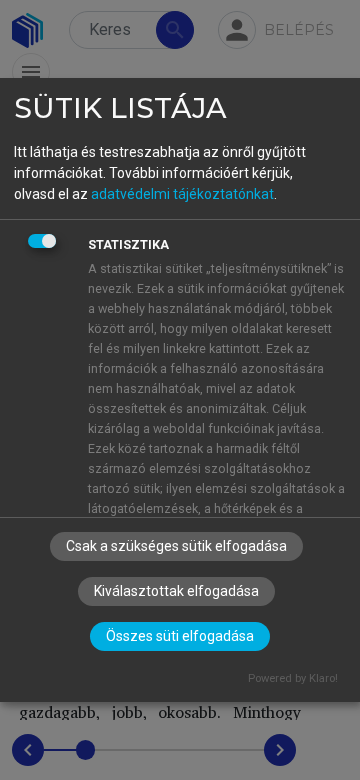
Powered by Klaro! (293, 678)
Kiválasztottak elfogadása (176, 591)
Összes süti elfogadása (180, 636)
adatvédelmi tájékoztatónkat (182, 194)
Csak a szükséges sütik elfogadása (176, 546)
